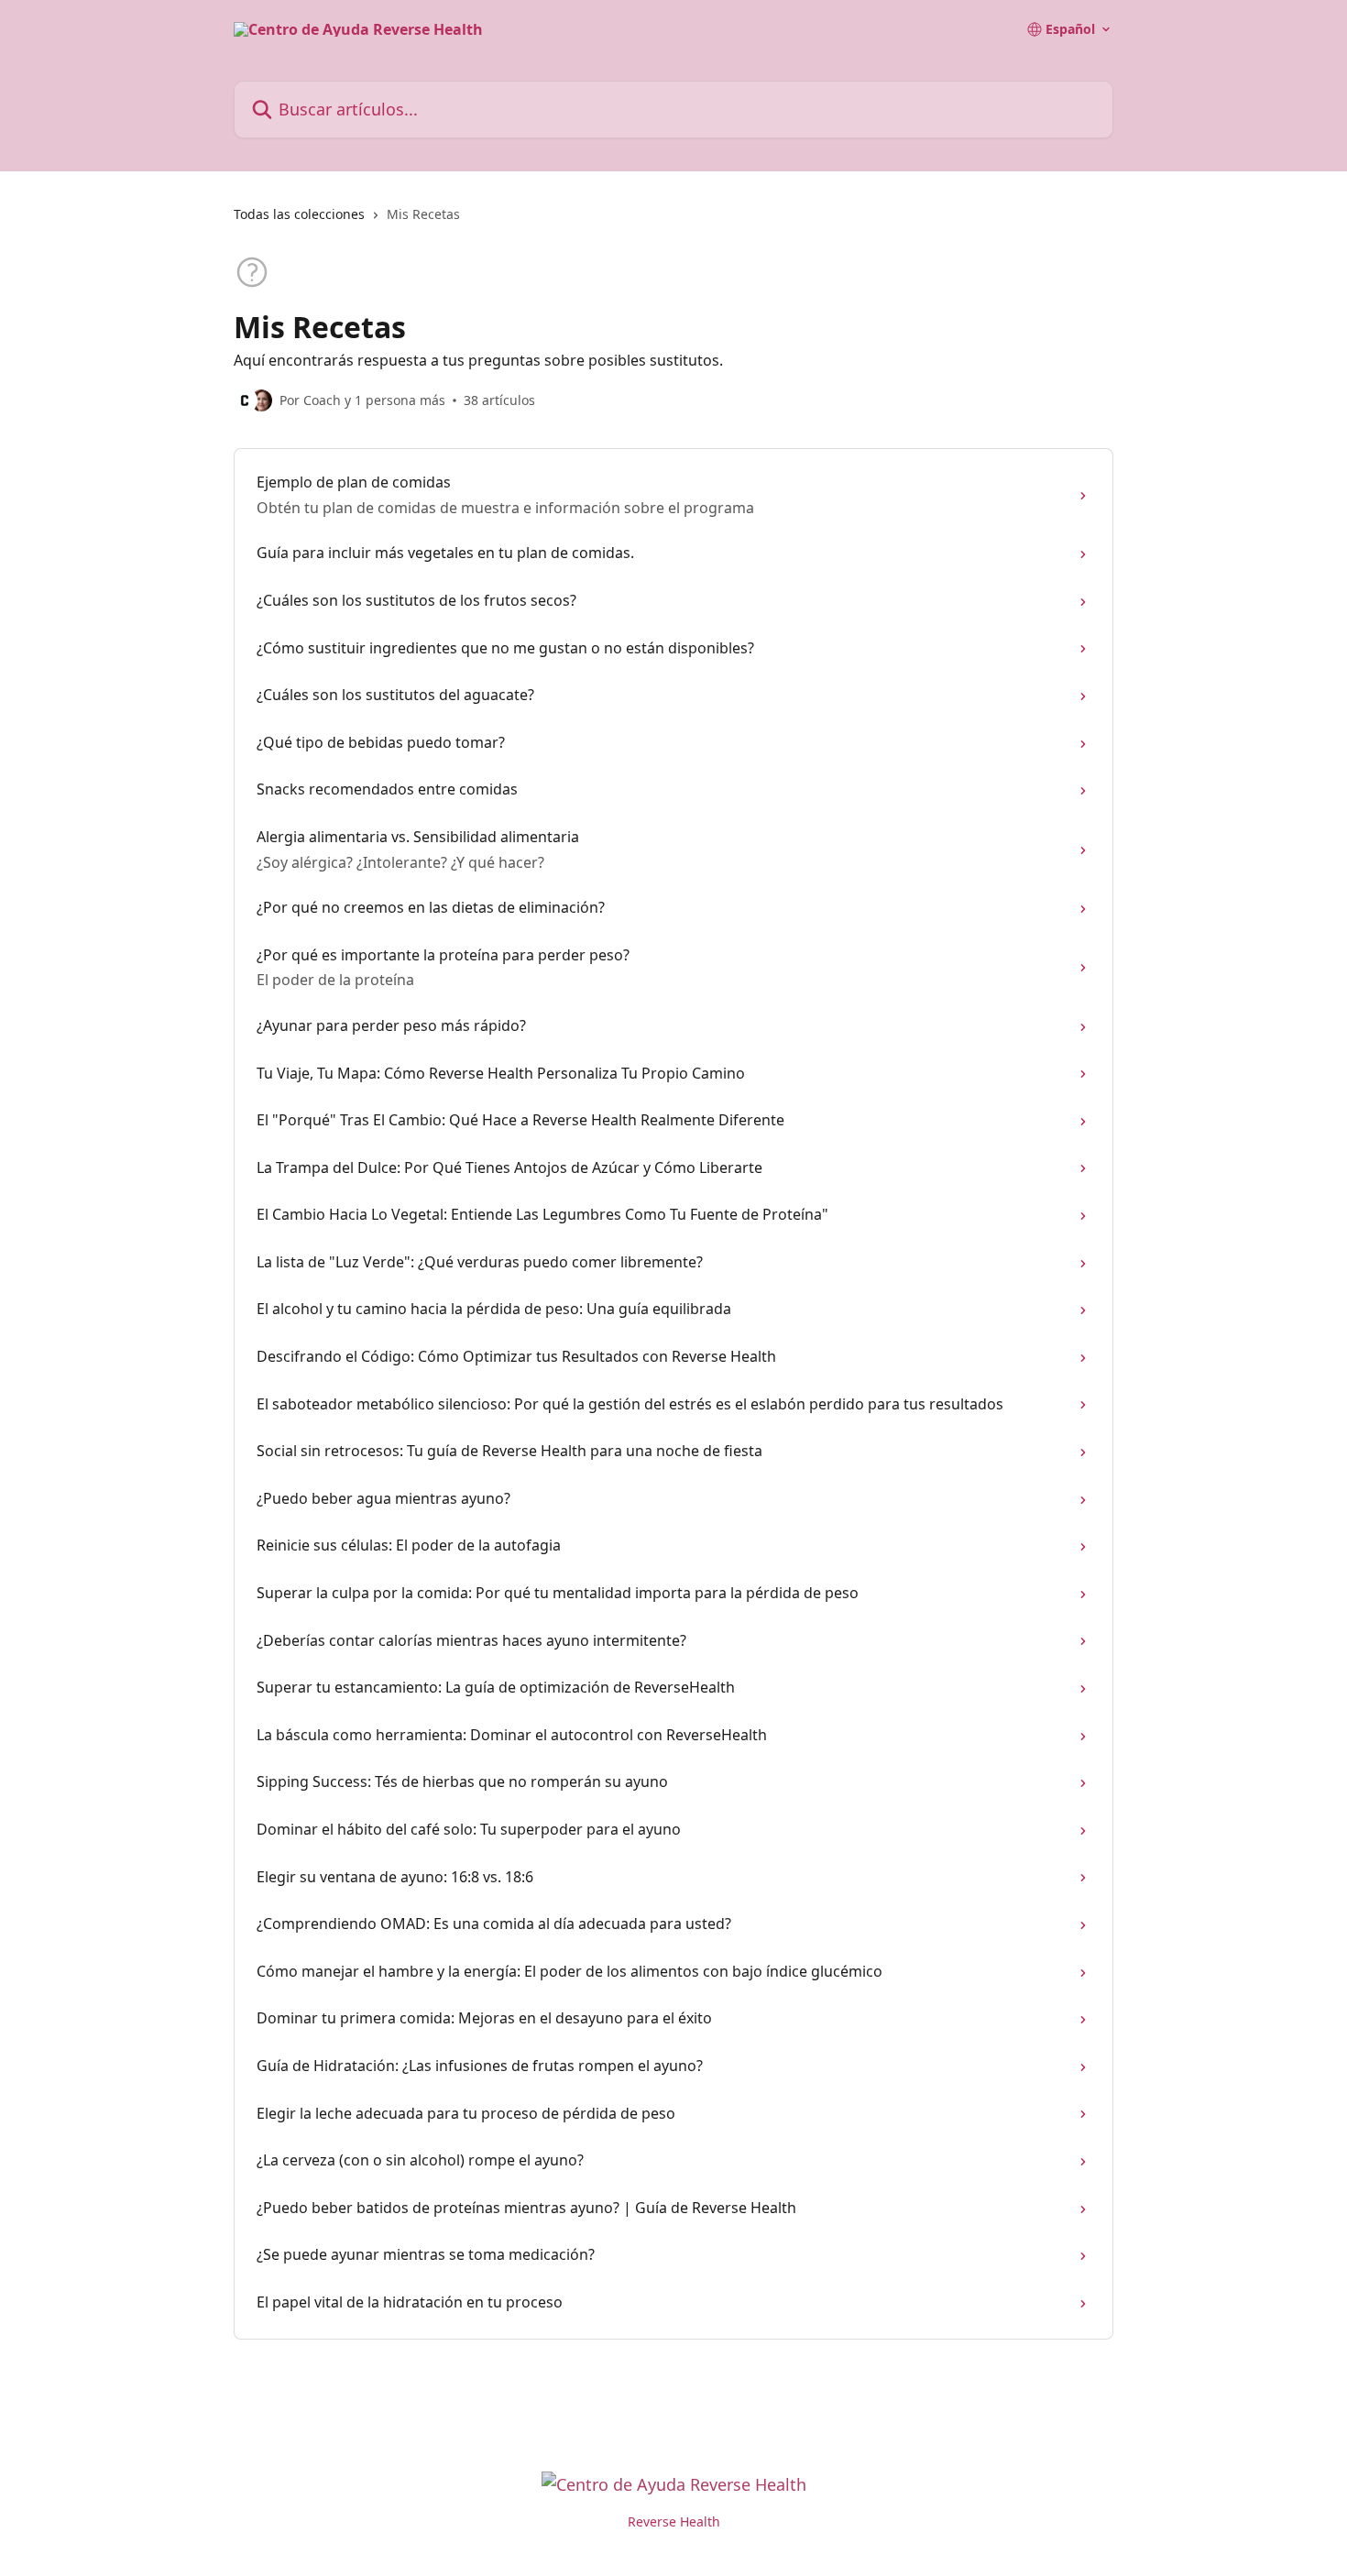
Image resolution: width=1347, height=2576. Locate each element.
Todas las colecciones (299, 214)
